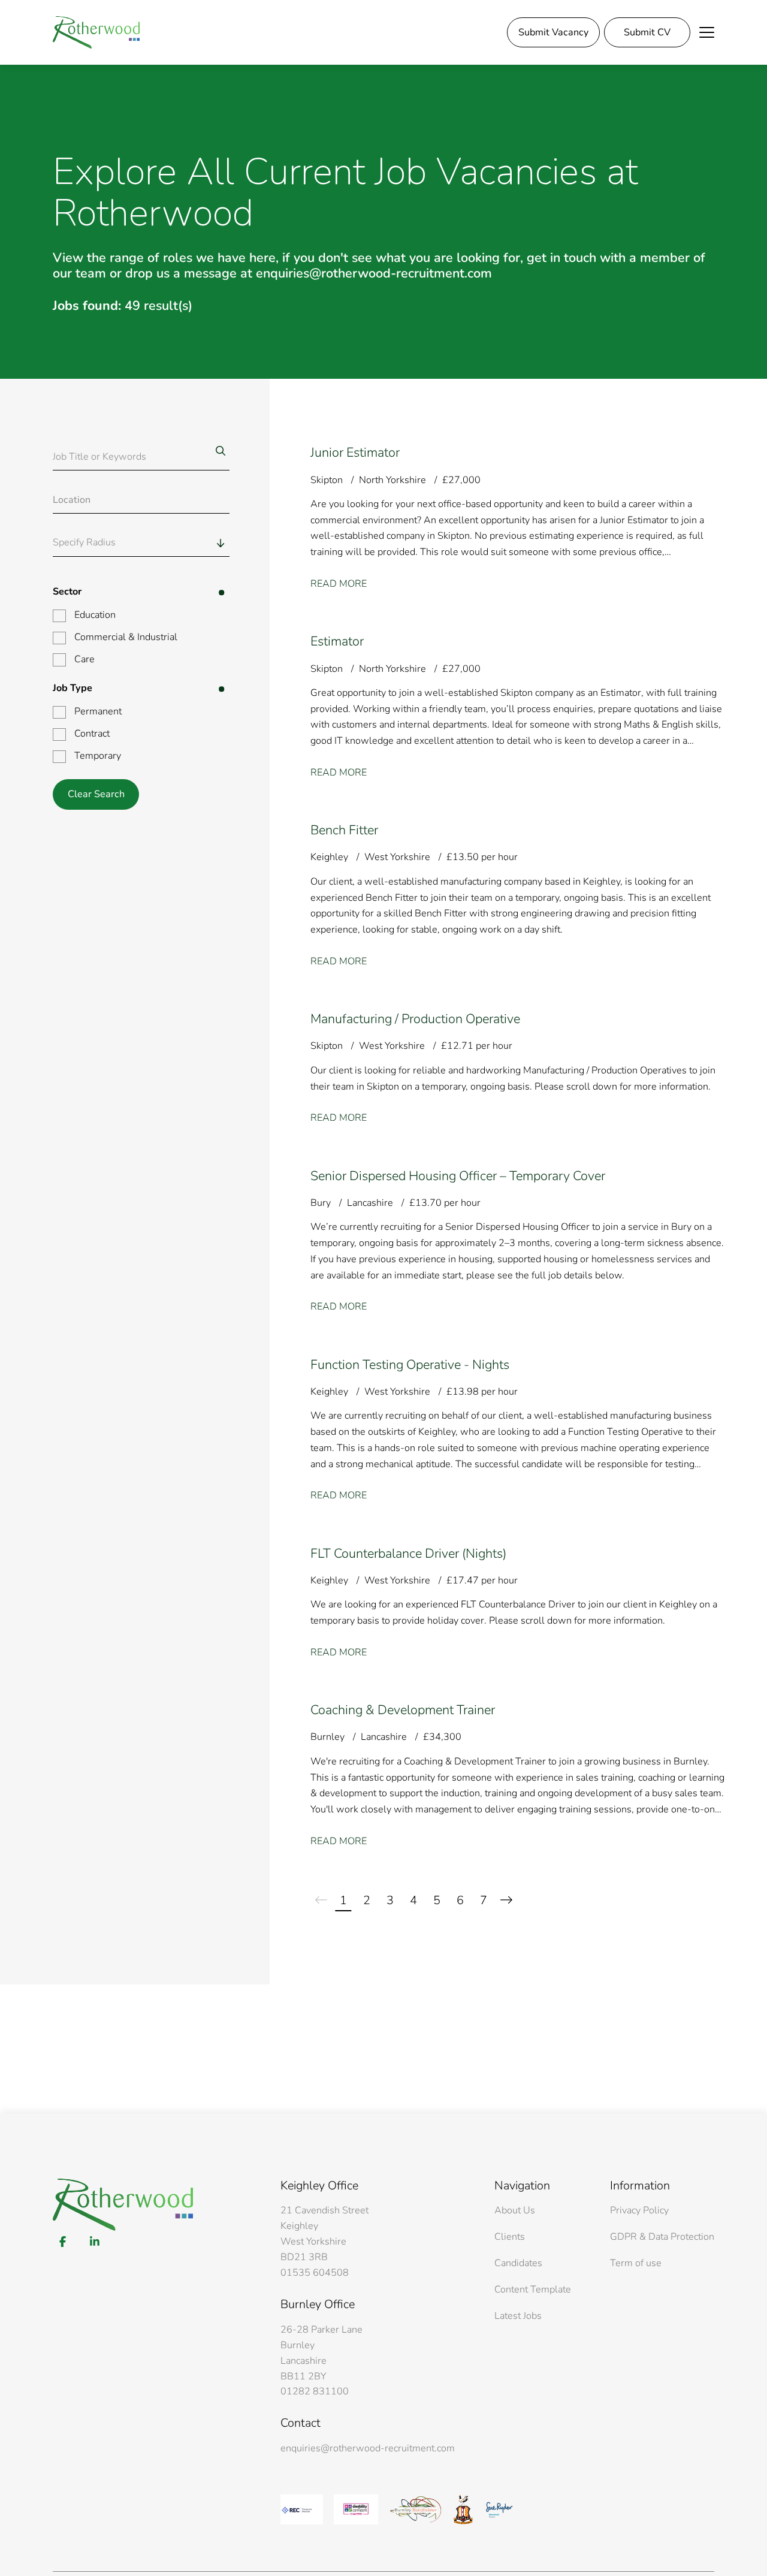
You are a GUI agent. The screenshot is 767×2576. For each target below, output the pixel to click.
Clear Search (96, 794)
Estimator (337, 641)
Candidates (518, 2263)
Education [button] (95, 615)
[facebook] (63, 2242)
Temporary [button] (98, 756)
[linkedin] (94, 2242)
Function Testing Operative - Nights (410, 1365)
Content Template (533, 2290)
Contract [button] (92, 734)
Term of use (636, 2263)
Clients (510, 2237)
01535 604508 (315, 2273)
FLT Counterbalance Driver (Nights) (408, 1554)
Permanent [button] (98, 711)
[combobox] (164, 543)
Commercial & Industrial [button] (126, 637)
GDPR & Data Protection (662, 2237)
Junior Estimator (355, 453)
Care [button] (84, 659)
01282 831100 (315, 2391)
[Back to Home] (96, 32)
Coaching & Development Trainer (403, 1710)
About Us (515, 2210)
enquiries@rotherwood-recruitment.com (368, 2448)
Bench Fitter (344, 830)
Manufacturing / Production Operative (415, 1019)
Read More (339, 584)
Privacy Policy (639, 2210)
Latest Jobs (518, 2316)
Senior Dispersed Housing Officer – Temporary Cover (458, 1176)
